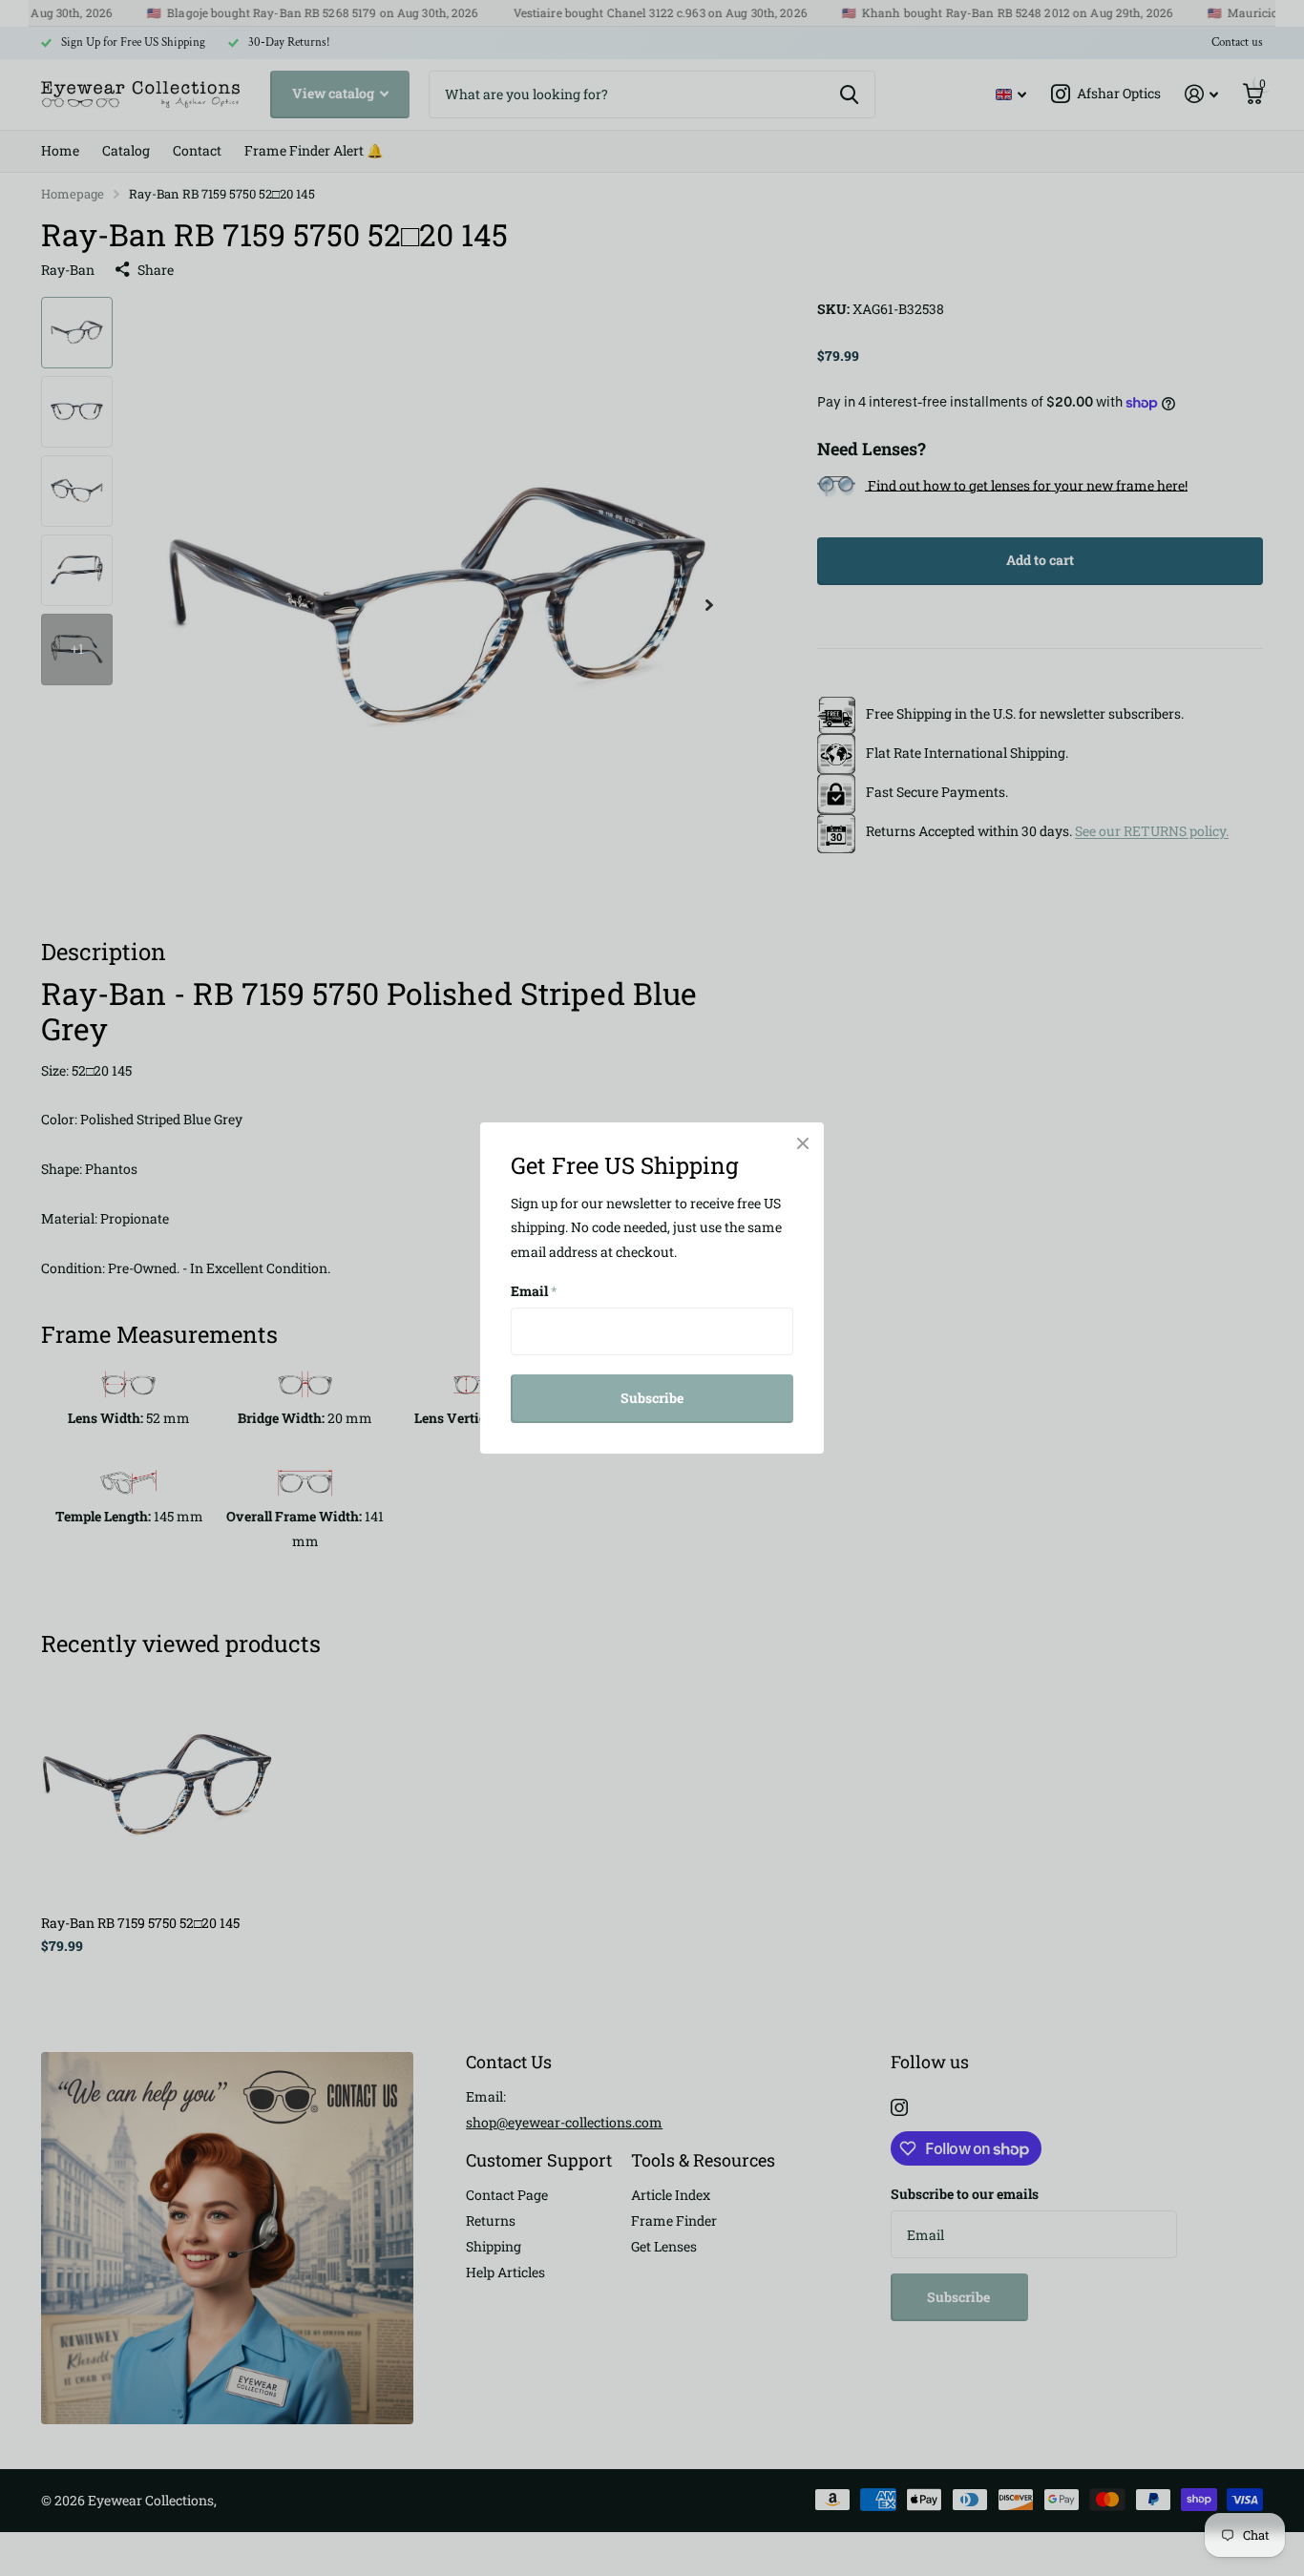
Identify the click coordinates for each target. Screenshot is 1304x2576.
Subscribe (652, 1398)
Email (534, 1291)
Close (803, 1143)
